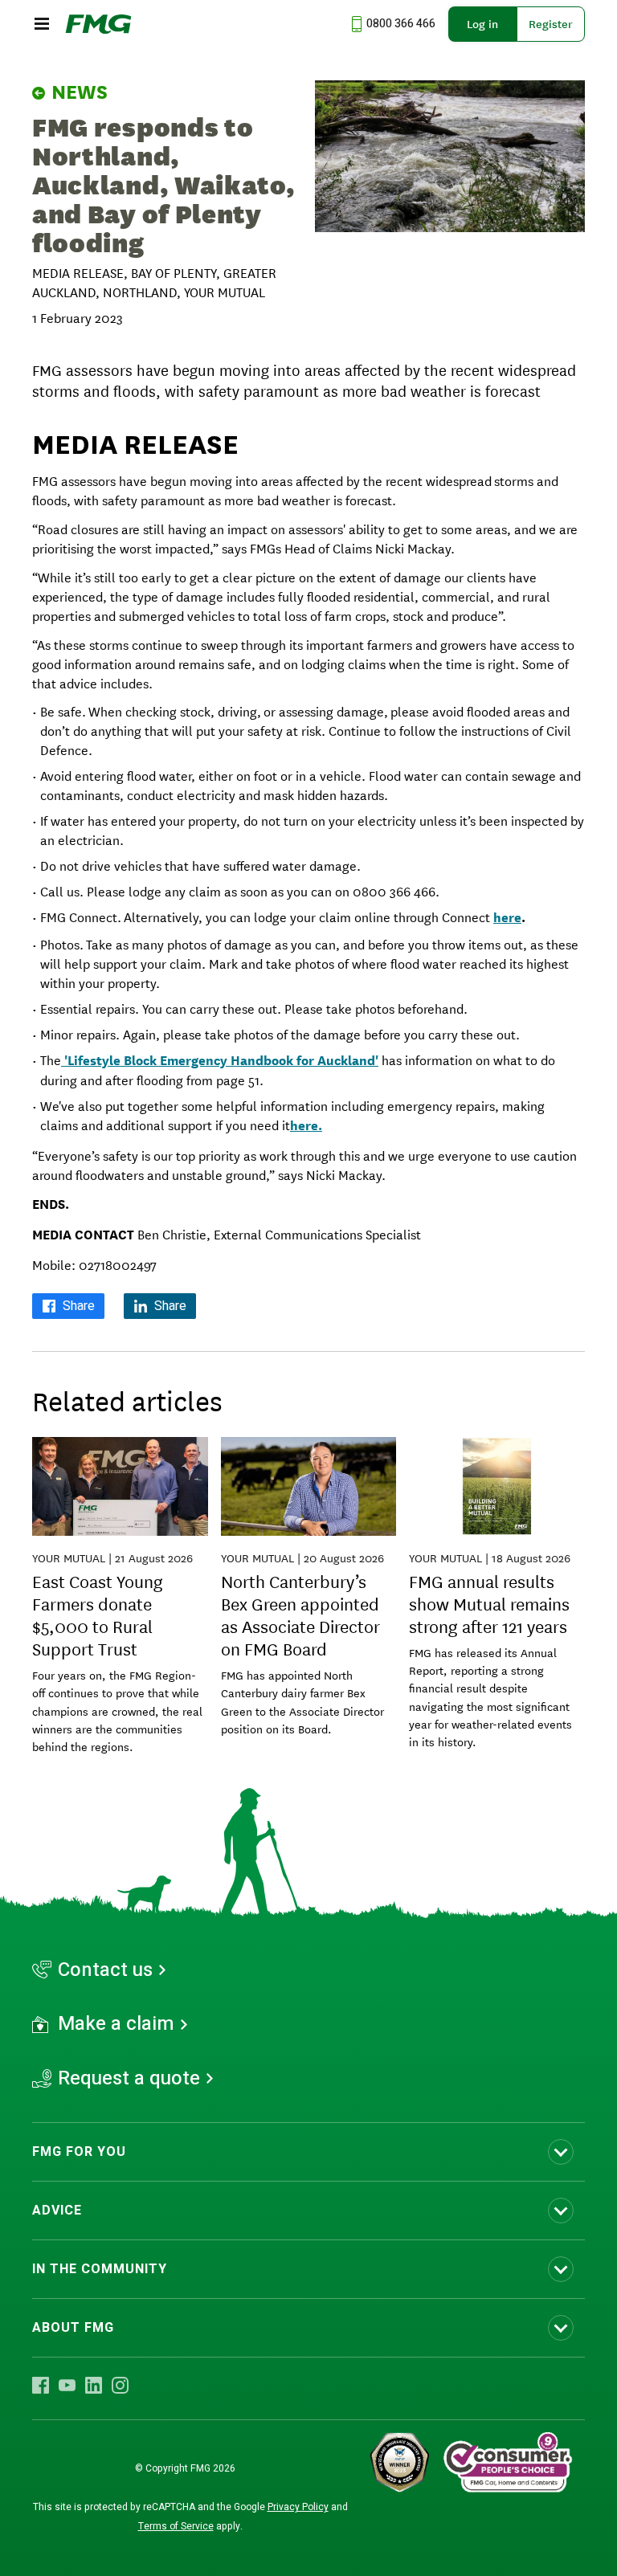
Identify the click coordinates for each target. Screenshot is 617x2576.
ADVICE (57, 2211)
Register (551, 24)
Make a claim (116, 2024)
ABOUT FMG (73, 2328)
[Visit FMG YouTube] (67, 2386)
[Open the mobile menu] (42, 24)
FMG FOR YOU (79, 2152)
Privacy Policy (298, 2507)
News (80, 92)
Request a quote (129, 2079)
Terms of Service (176, 2526)
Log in (482, 24)
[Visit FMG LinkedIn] (94, 2386)
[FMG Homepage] (98, 24)
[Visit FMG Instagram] (120, 2386)
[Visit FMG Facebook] (41, 2386)
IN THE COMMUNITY (100, 2269)
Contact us (105, 1970)
